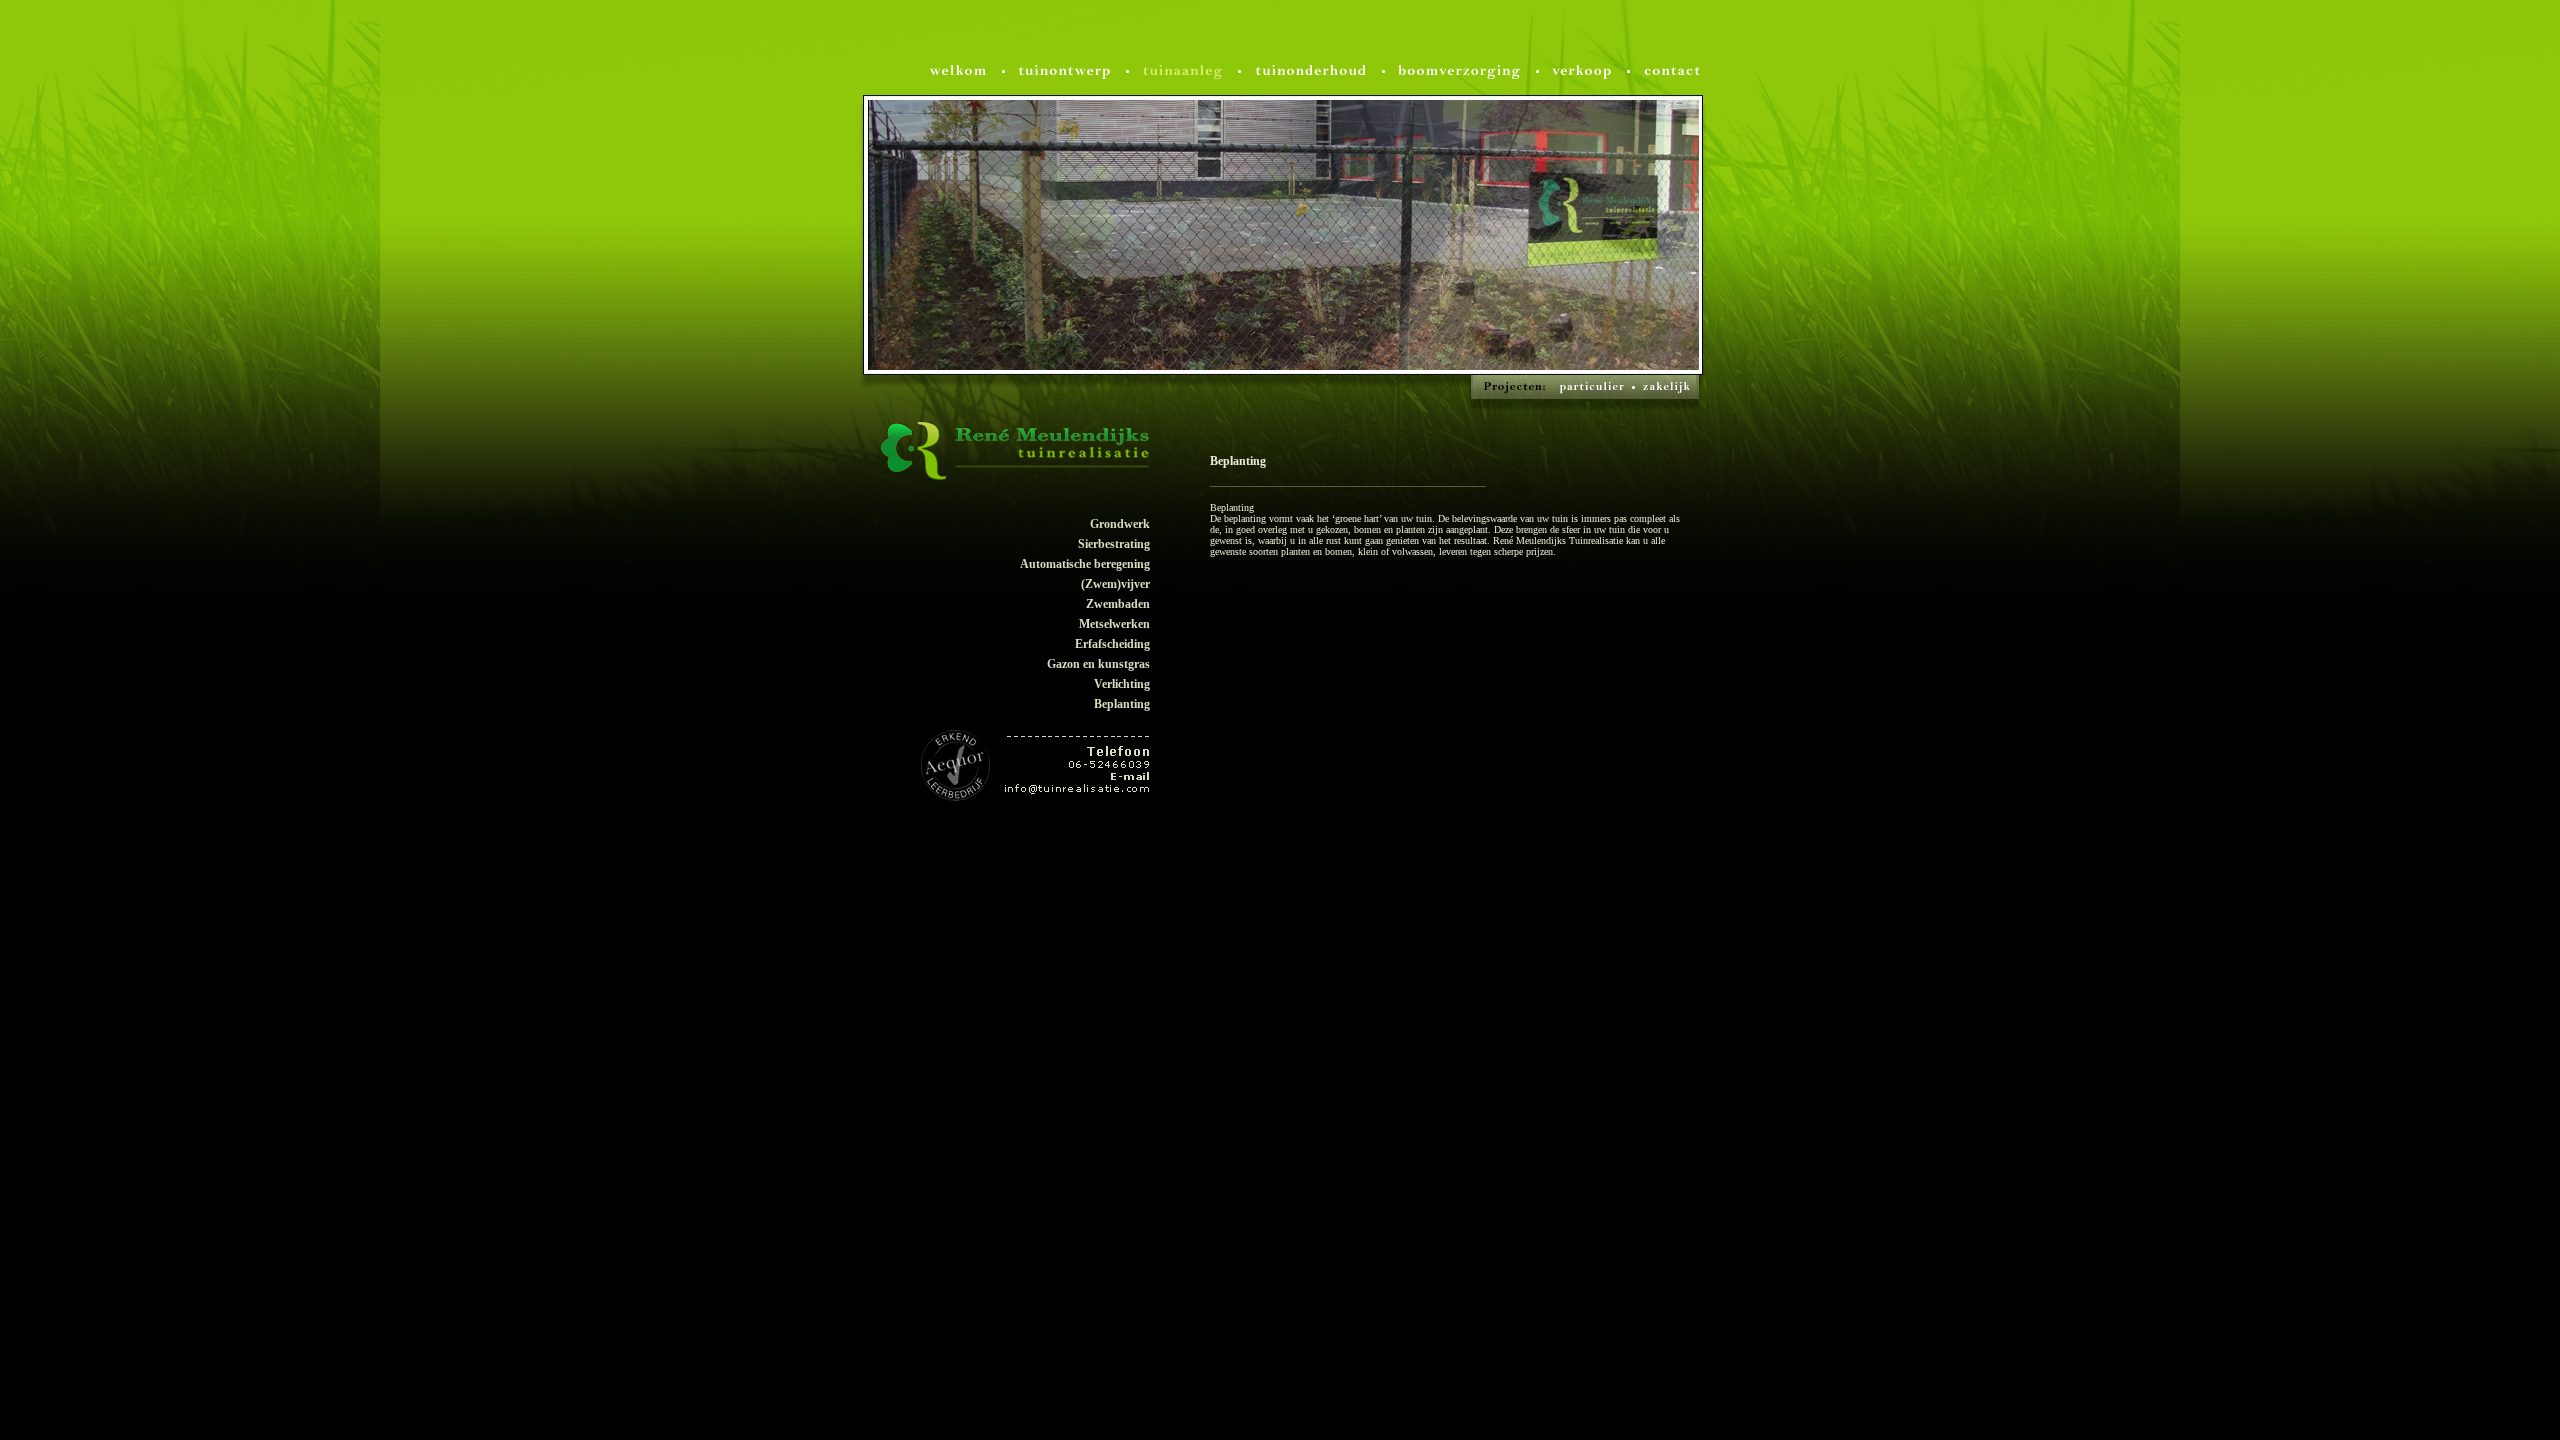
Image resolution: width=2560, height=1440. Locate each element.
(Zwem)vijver (1115, 584)
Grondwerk (1120, 524)
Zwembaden (1118, 604)
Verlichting (1122, 684)
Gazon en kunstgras (1098, 664)
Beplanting (1122, 704)
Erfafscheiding (1112, 644)
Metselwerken (1114, 624)
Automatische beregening (1085, 564)
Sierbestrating (1114, 544)
